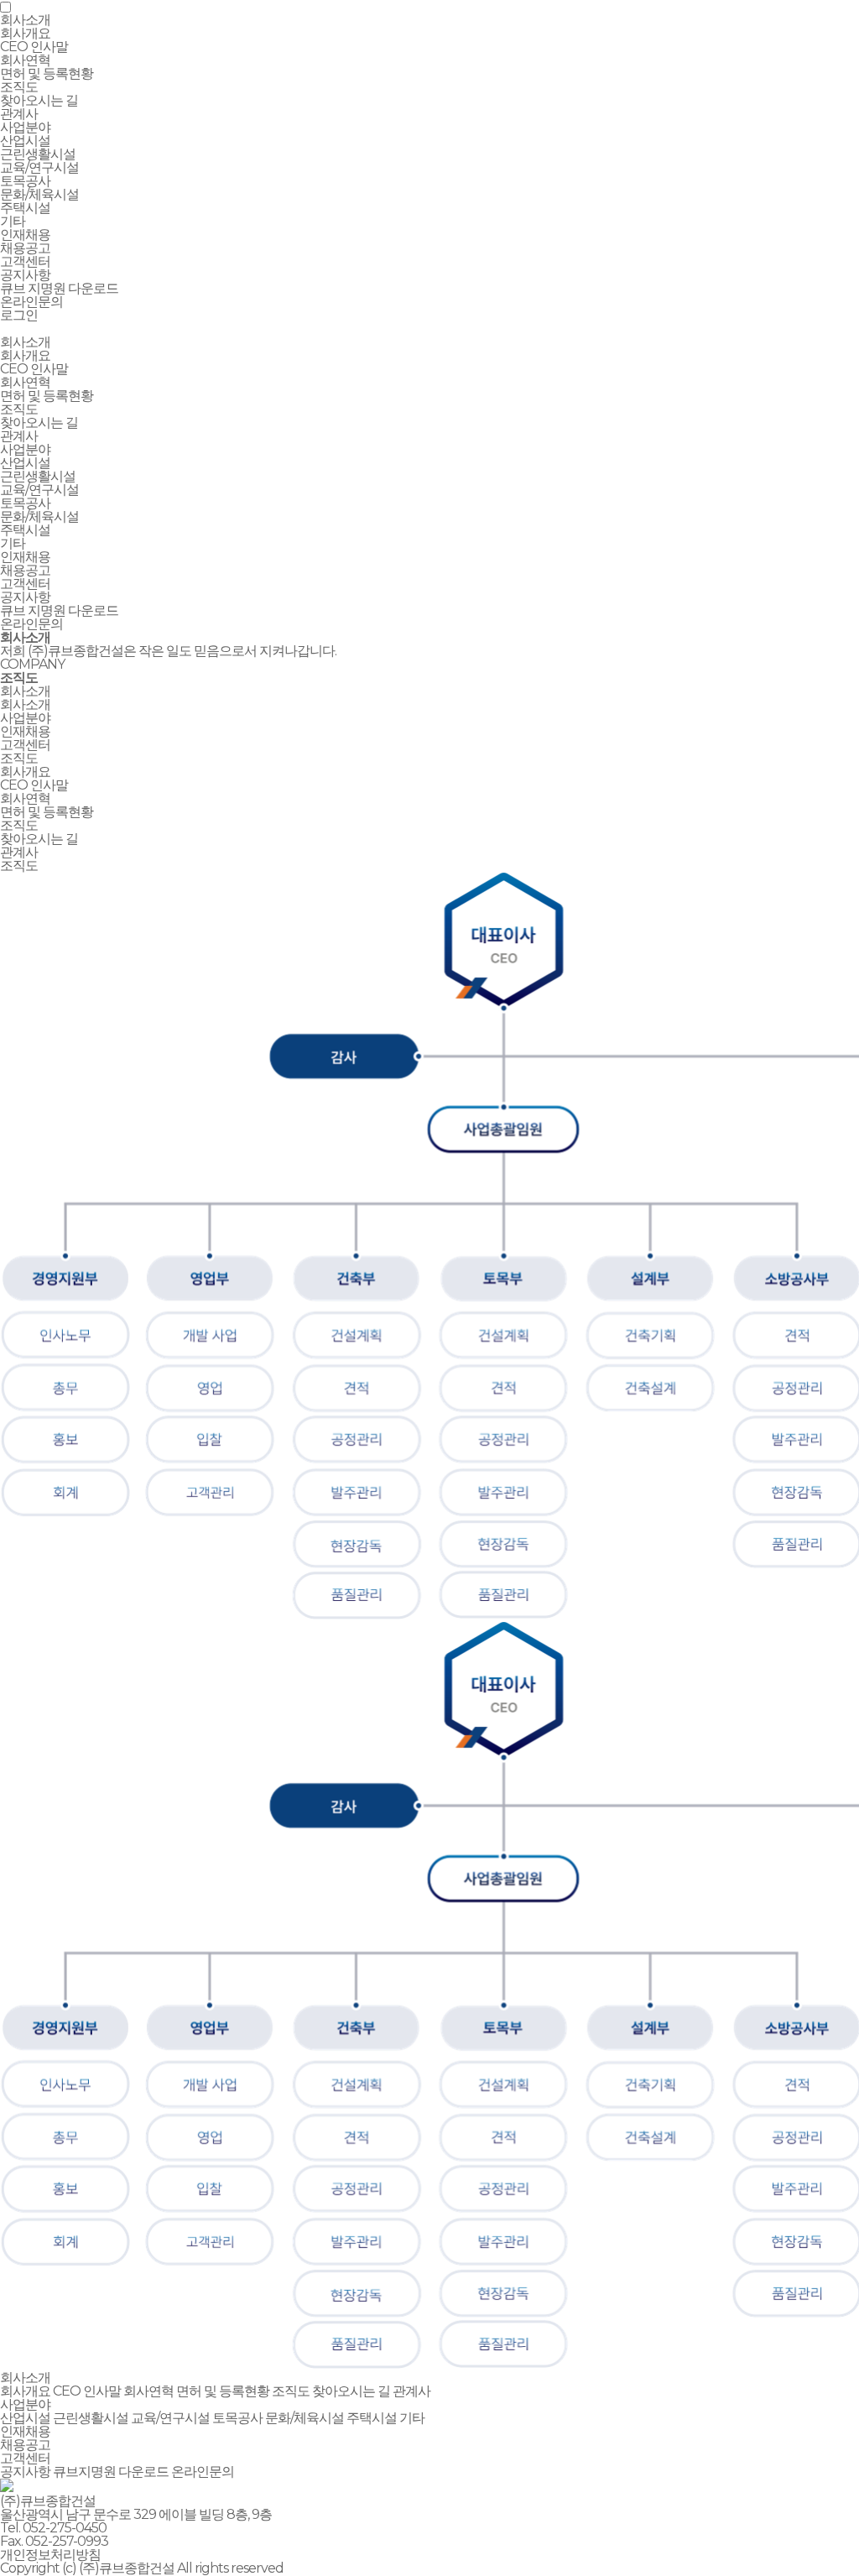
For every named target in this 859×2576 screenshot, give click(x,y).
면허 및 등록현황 (47, 73)
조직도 (19, 87)
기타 (13, 221)
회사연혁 (25, 60)
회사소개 (25, 342)
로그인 (19, 315)
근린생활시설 (38, 154)
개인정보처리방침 (50, 2555)
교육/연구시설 (39, 167)
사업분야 (25, 449)
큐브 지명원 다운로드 (59, 288)
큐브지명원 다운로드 (111, 2472)
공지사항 (25, 275)
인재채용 (25, 557)
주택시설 (25, 208)
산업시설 (25, 141)
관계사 (19, 114)
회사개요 (25, 33)
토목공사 (25, 181)
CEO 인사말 (34, 47)
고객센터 (25, 584)
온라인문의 (31, 302)
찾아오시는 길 (39, 100)
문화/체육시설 (39, 194)
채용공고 (25, 248)
